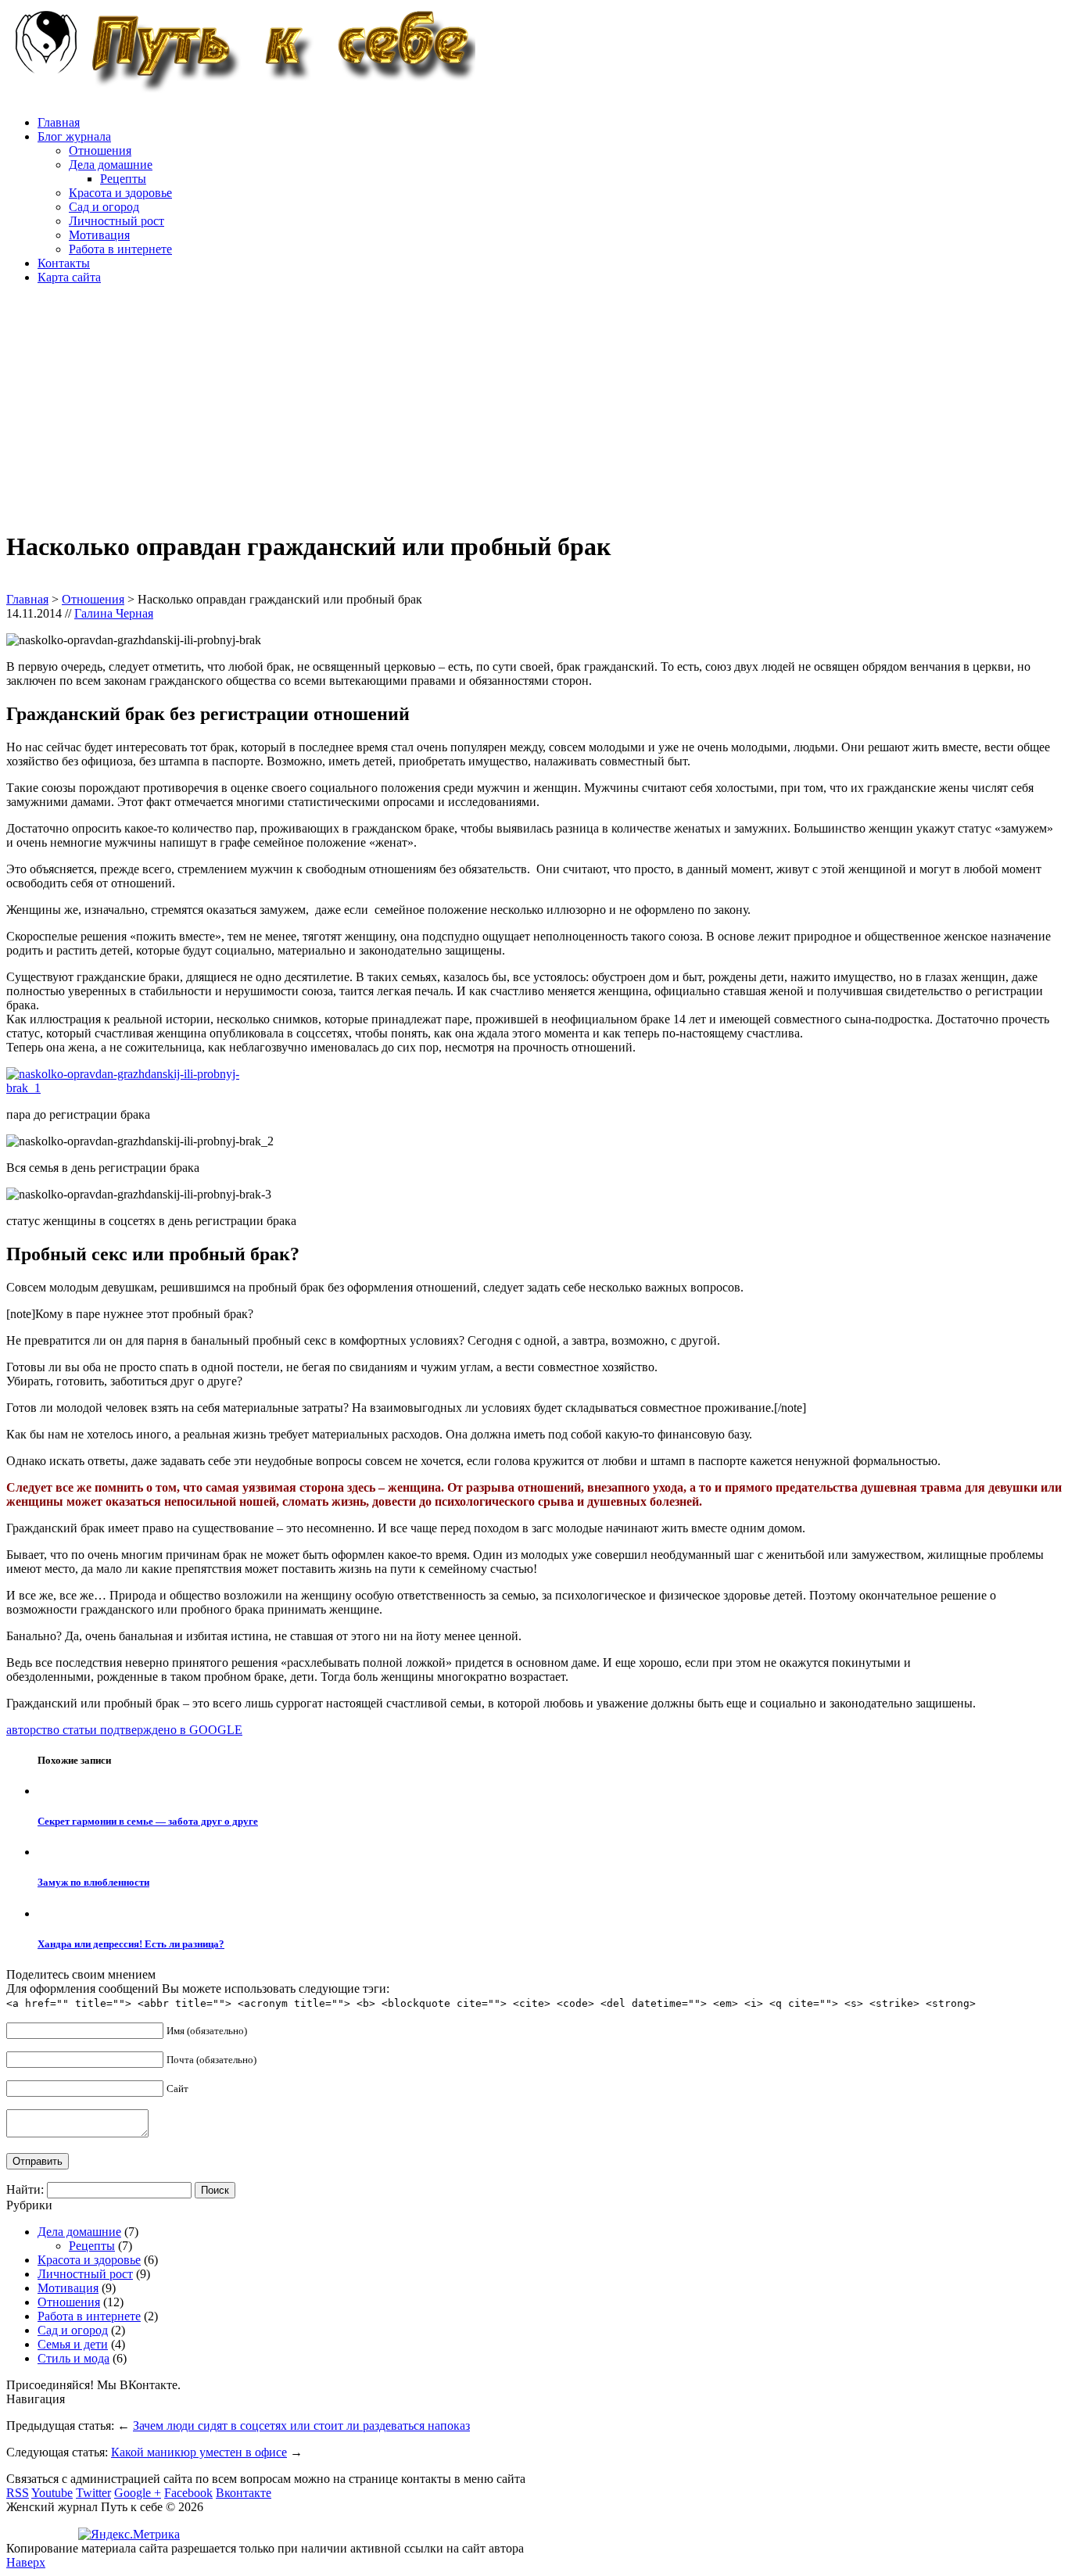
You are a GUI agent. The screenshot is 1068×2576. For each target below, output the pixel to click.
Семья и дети (73, 2344)
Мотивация (99, 235)
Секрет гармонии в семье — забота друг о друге (148, 1821)
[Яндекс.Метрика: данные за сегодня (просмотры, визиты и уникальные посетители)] (129, 2535)
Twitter (93, 2493)
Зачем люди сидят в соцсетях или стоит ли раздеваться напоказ (301, 2426)
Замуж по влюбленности (93, 1882)
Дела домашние (111, 165)
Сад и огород (104, 207)
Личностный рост (116, 221)
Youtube (52, 2493)
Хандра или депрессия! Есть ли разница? (131, 1944)
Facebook (188, 2493)
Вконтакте (244, 2493)
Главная (59, 122)
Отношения (100, 150)
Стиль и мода (73, 2358)
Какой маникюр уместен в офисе (199, 2452)
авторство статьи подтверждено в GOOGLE (124, 1730)
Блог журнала (74, 136)
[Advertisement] (475, 407)
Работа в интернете (120, 249)
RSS (18, 2493)
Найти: (25, 2189)
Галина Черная (114, 613)
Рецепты (123, 179)
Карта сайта (69, 277)
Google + (138, 2493)
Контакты (64, 263)
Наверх (26, 2562)
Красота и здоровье (120, 193)
